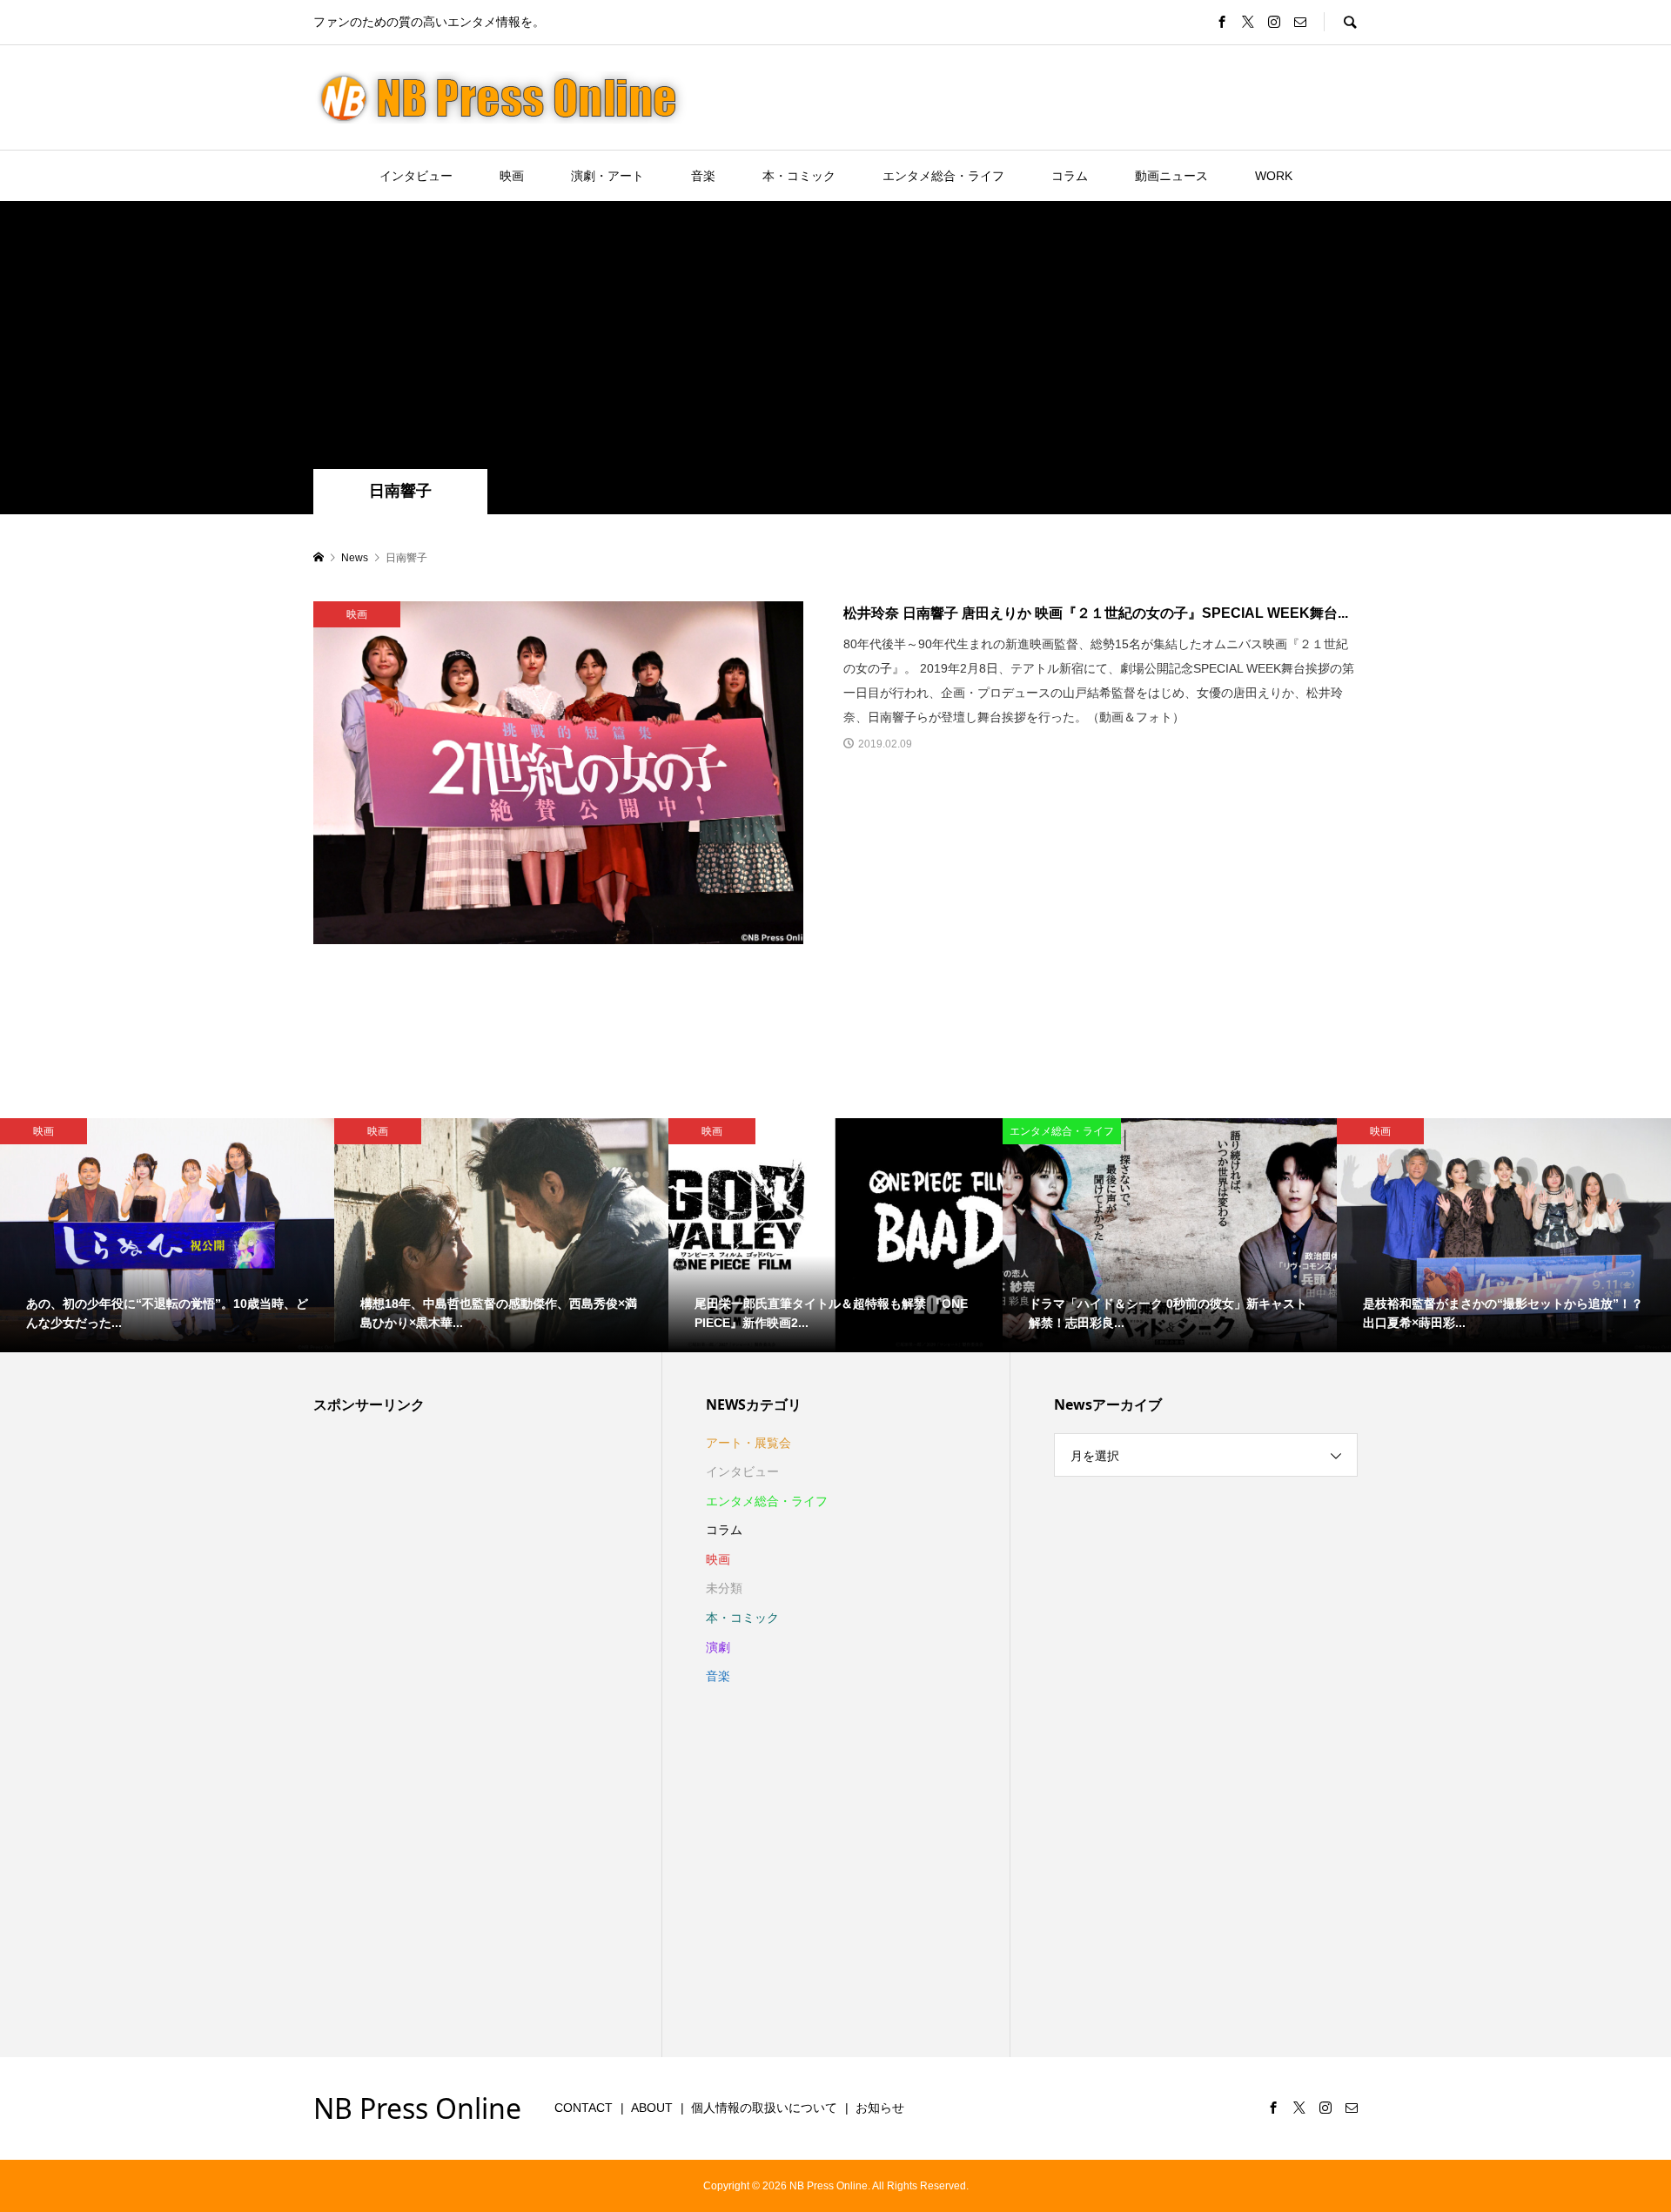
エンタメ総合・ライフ (943, 176)
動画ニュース (1171, 176)
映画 (512, 176)
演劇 (718, 1647)
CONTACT (584, 2108)
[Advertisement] (835, 339)
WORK (1274, 176)
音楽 (703, 176)
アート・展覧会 (748, 1443)
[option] (167, 1235)
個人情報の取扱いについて (764, 2108)
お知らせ (880, 2108)
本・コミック (799, 176)
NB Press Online (417, 2108)
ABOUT (652, 2108)
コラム (1070, 176)
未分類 (724, 1588)
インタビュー (416, 176)
